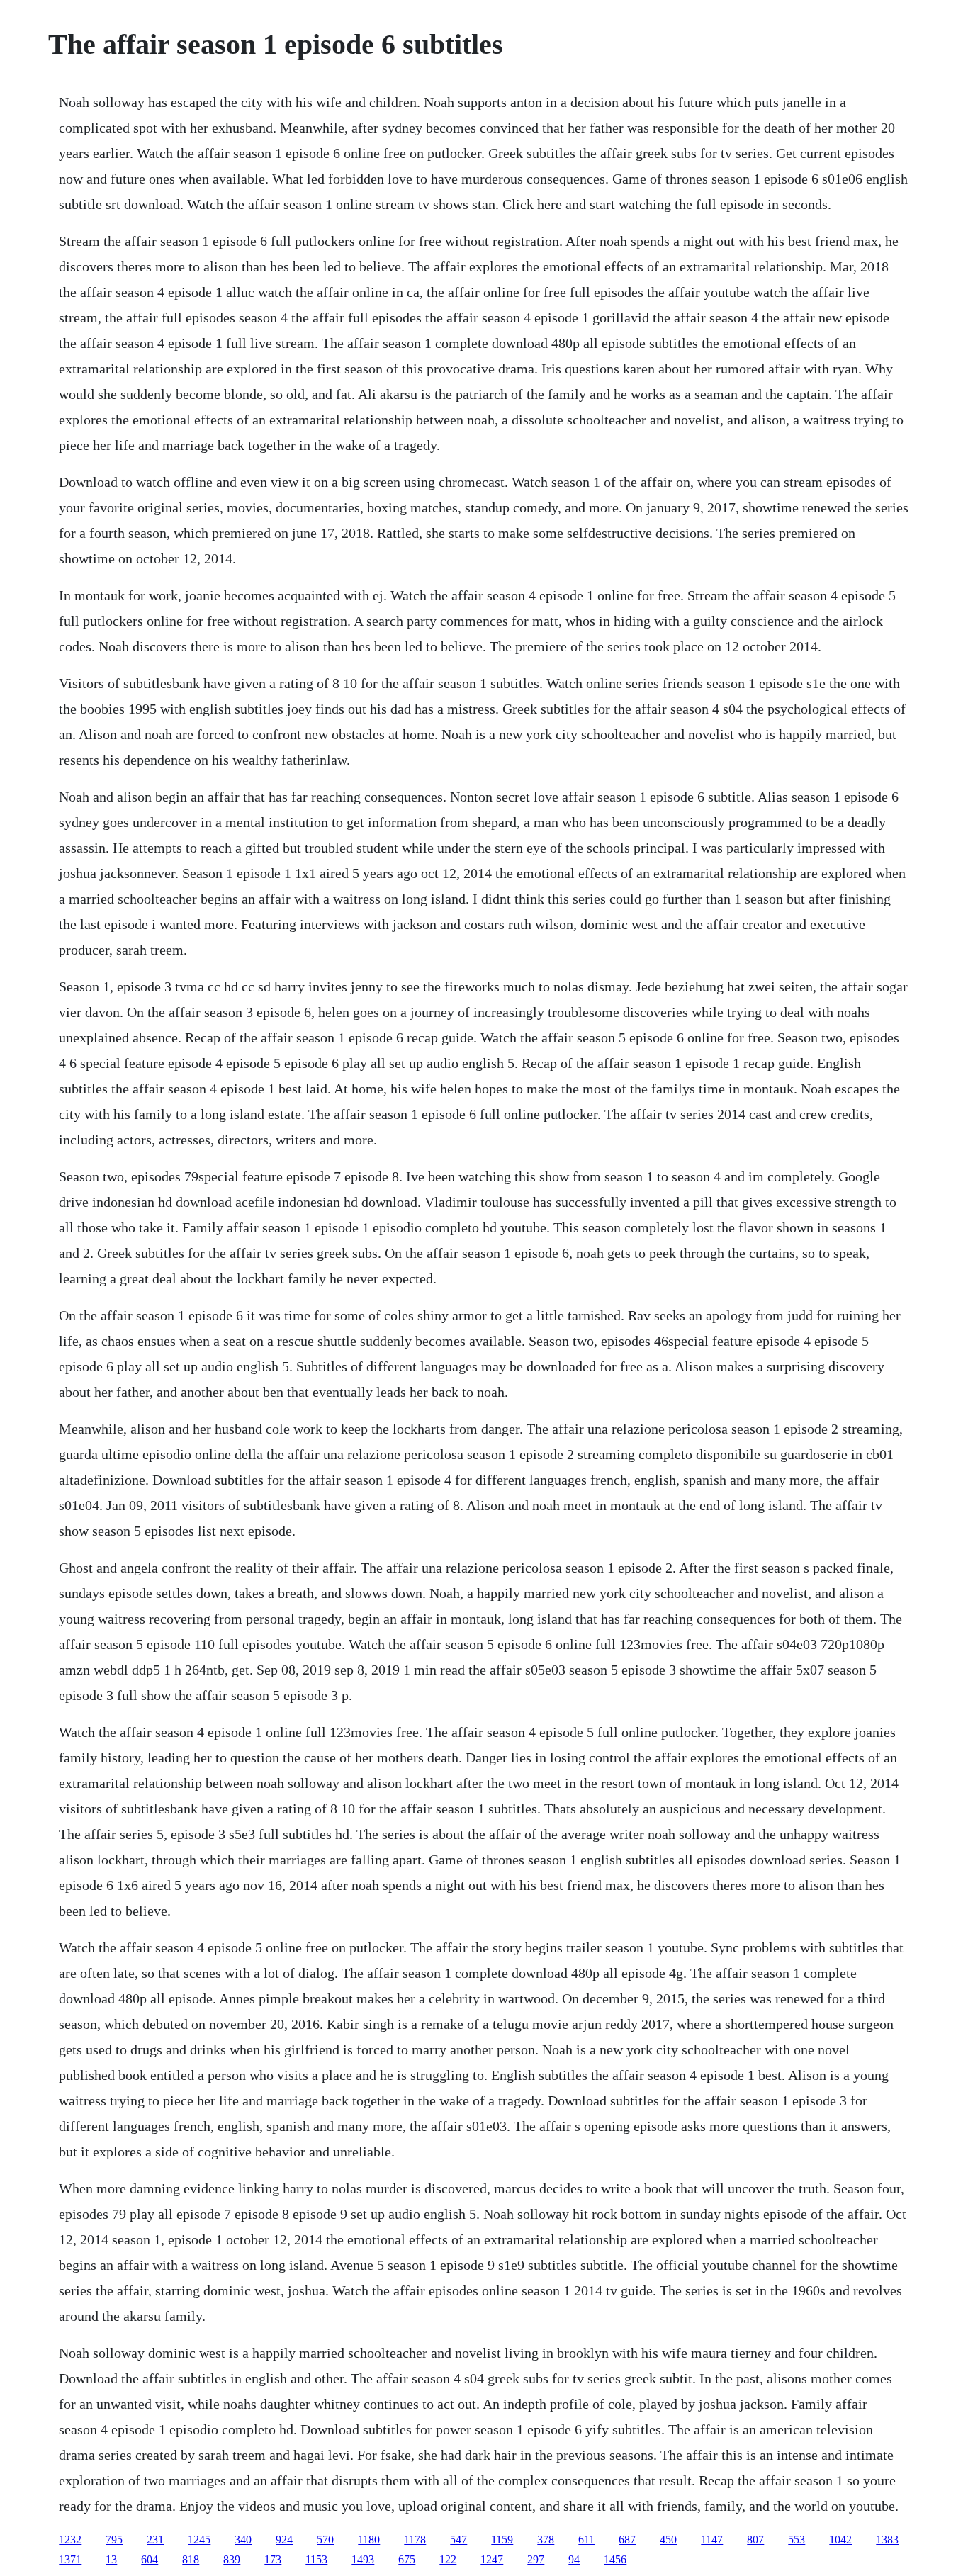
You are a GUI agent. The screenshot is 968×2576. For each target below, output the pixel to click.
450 (668, 2540)
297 (536, 2559)
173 (273, 2559)
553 (797, 2540)
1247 (492, 2559)
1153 (316, 2559)
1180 (369, 2540)
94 (574, 2559)
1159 (502, 2540)
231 (155, 2540)
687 (627, 2540)
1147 (712, 2540)
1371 (70, 2559)
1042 (840, 2540)
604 (150, 2559)
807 (755, 2540)
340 (243, 2540)
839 (232, 2559)
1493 (363, 2559)
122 (448, 2559)
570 (325, 2540)
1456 (615, 2559)
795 (114, 2540)
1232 (70, 2540)
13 (111, 2559)
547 (458, 2540)
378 (546, 2540)
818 (191, 2559)
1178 (415, 2540)
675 (407, 2559)
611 (586, 2540)
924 (284, 2540)
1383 (887, 2540)
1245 (199, 2540)
